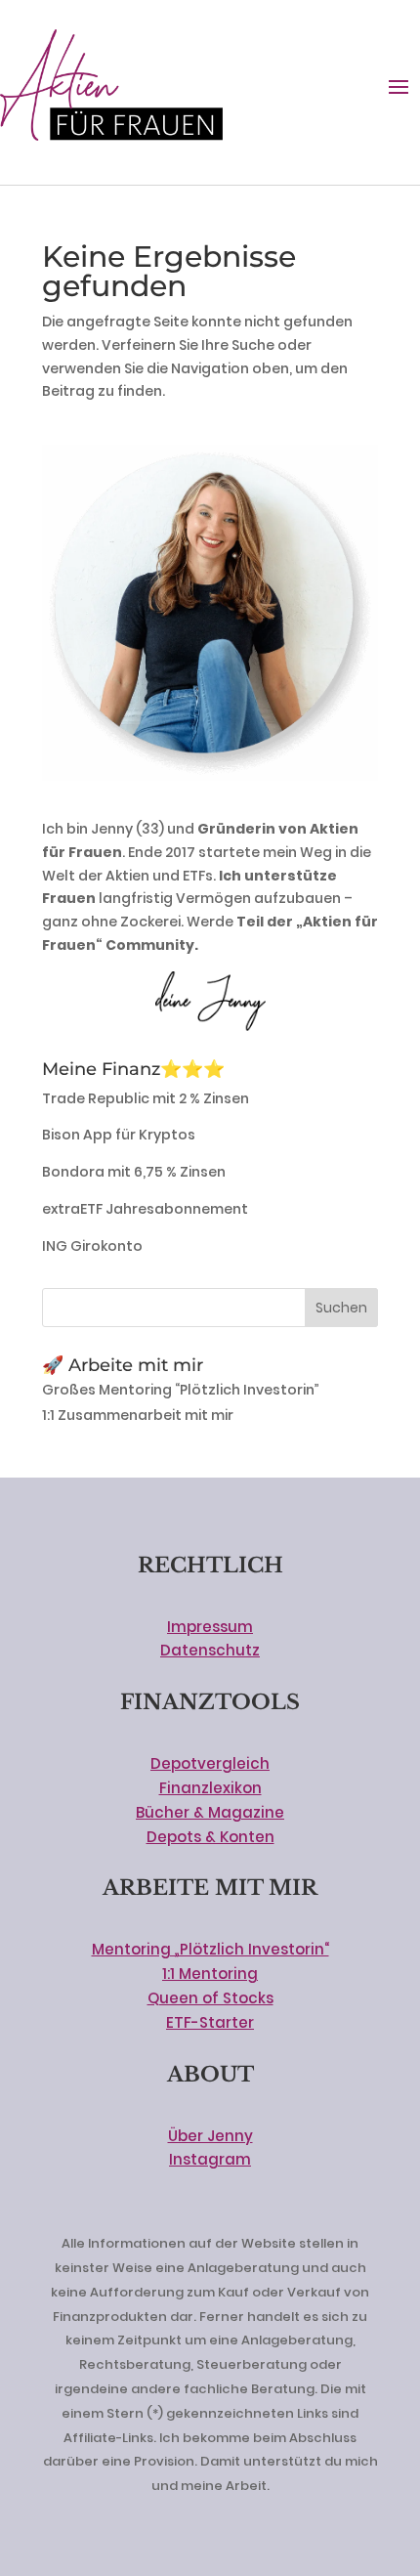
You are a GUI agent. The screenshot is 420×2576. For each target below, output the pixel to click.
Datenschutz (210, 1650)
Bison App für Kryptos (119, 1135)
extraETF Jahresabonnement (145, 1209)
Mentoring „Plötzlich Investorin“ (210, 1949)
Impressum (210, 1627)
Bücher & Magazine (210, 1812)
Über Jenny (210, 2136)
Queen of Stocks (210, 1998)
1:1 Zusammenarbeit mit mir (138, 1415)
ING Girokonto (92, 1246)
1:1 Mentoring (210, 1974)
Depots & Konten (210, 1837)
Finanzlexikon (210, 1788)
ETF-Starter (210, 2022)
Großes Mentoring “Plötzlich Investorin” (181, 1390)
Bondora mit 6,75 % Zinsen (134, 1172)
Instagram (210, 2159)
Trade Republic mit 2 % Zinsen (146, 1098)
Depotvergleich (210, 1763)
